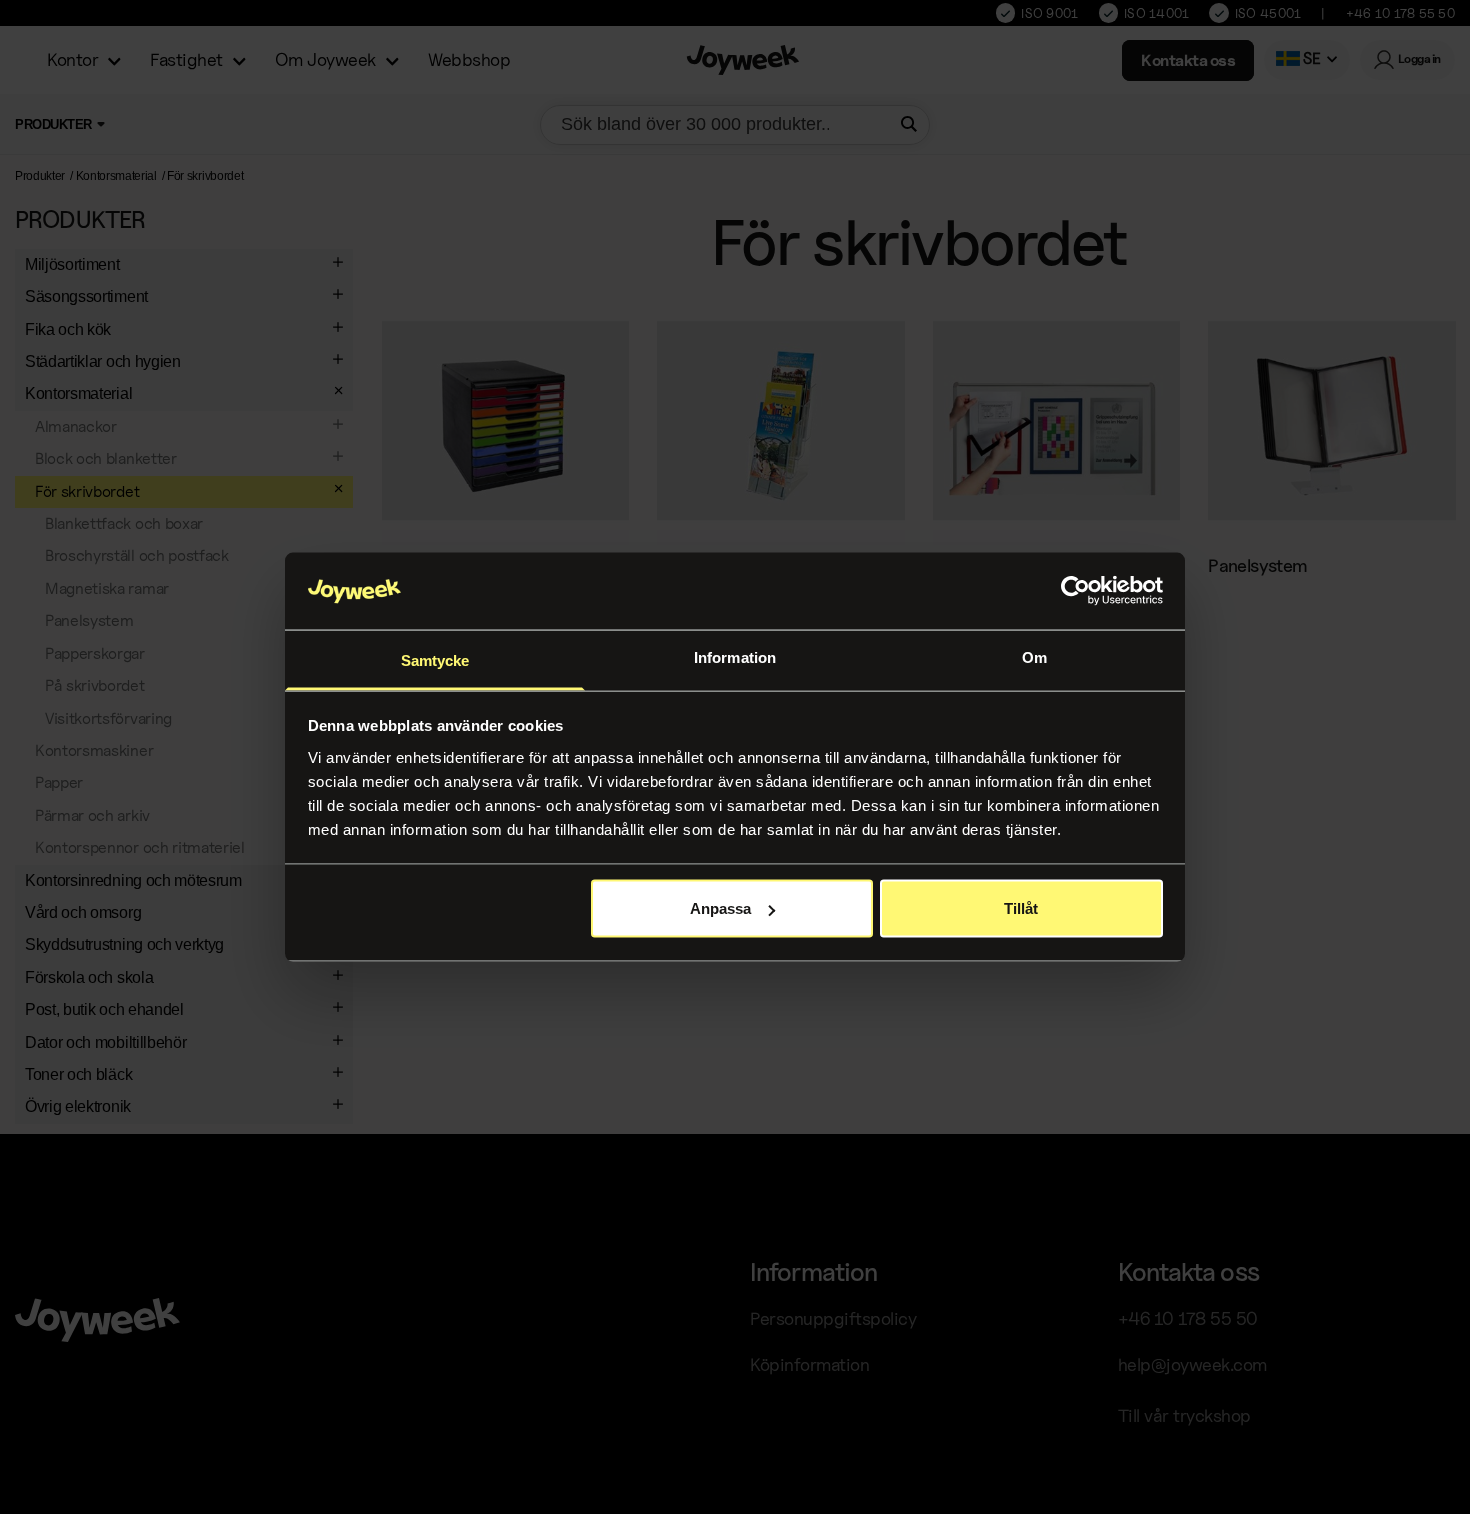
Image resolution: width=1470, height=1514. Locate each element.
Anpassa (720, 908)
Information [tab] (735, 656)
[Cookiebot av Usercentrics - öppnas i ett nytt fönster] (1075, 591)
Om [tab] (1034, 656)
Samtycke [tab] (435, 659)
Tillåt (1021, 908)
